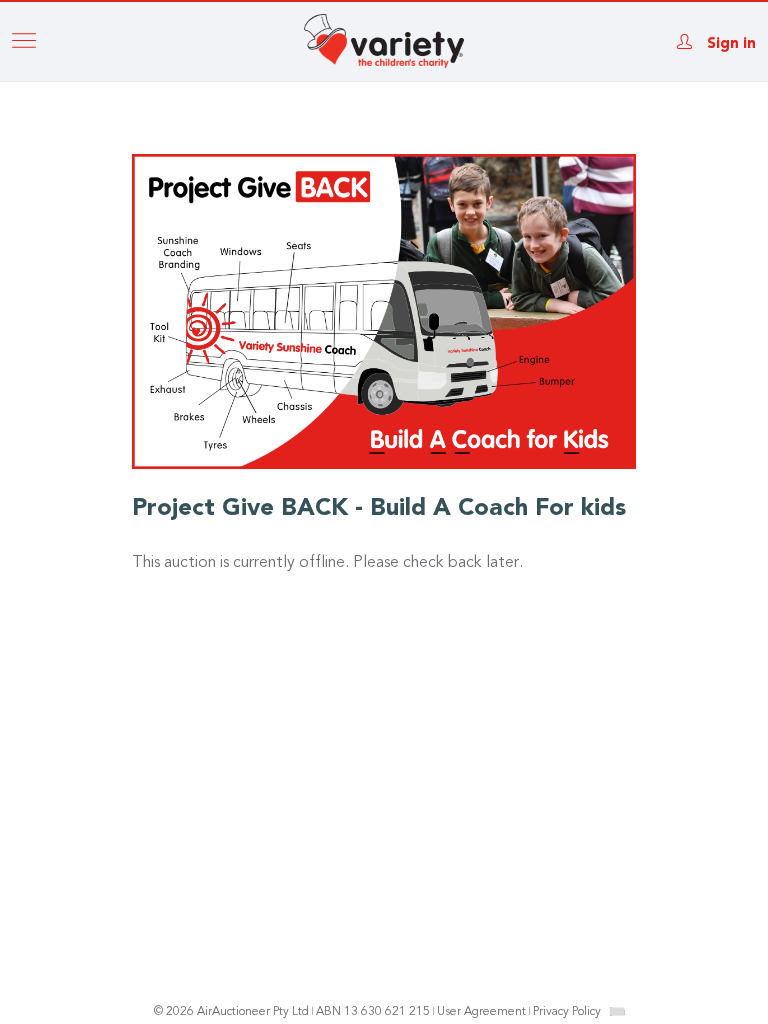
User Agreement (481, 1012)
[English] (617, 1011)
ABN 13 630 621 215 (373, 1012)
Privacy (567, 1012)
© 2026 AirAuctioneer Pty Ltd (231, 1012)
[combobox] (617, 1011)
